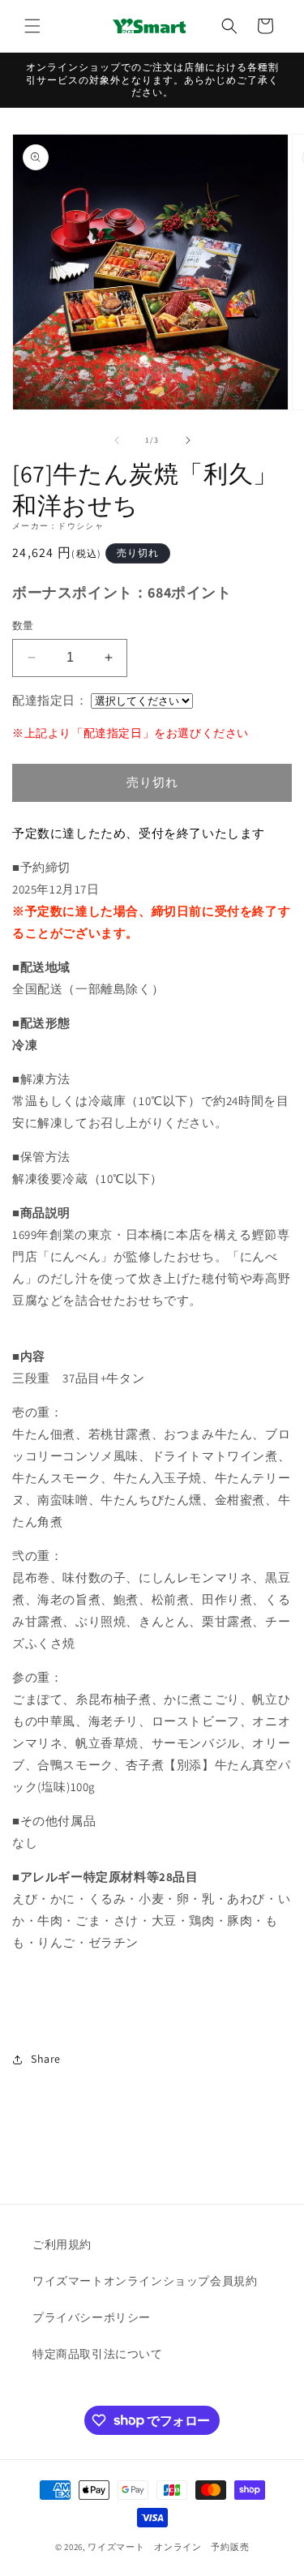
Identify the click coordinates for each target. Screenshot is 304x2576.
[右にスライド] (188, 440)
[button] (32, 26)
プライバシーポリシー (92, 2317)
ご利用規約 (62, 2244)
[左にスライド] (117, 440)
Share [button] (46, 2059)
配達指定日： (50, 700)
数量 (23, 626)
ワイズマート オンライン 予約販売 (168, 2547)
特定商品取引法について (98, 2354)
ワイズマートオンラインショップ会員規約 (145, 2281)
